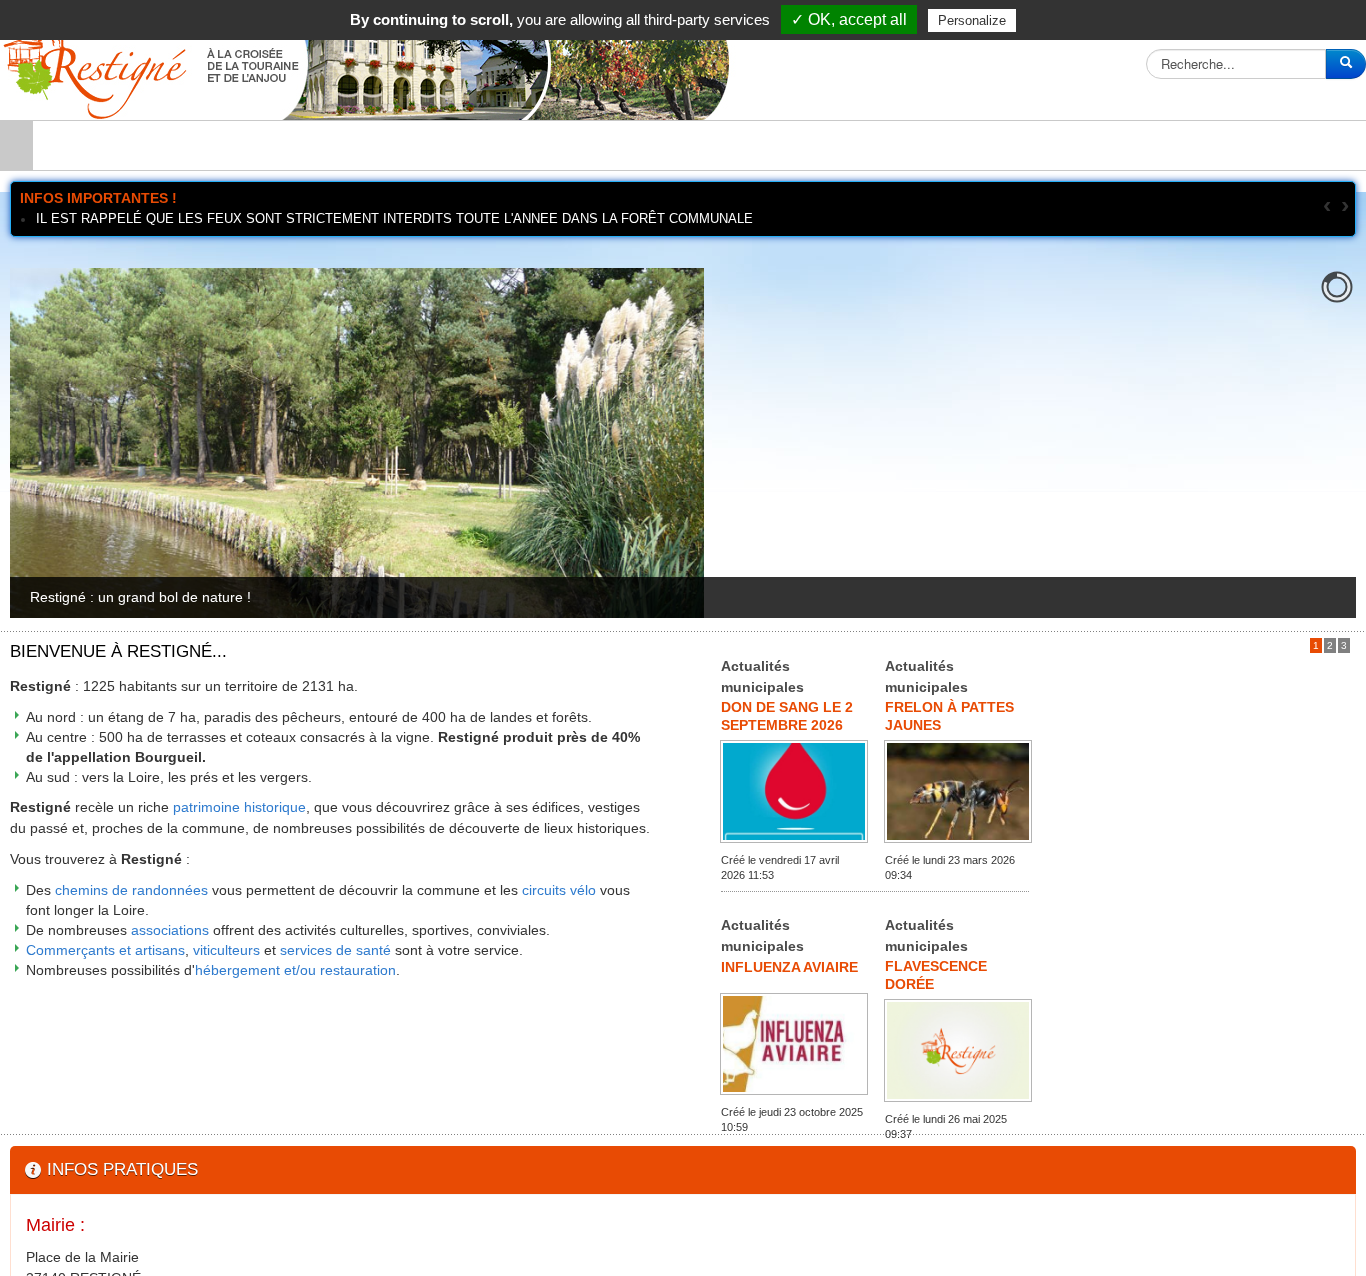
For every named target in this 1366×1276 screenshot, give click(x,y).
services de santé (335, 950)
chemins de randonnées (131, 890)
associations (170, 930)
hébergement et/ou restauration (295, 970)
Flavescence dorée (936, 973)
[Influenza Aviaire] (794, 1043)
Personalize (972, 20)
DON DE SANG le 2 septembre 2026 (787, 714)
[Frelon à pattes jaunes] (958, 790)
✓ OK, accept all (849, 19)
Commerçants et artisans (105, 950)
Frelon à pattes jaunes (949, 714)
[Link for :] (686, 443)
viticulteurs (226, 950)
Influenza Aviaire (789, 967)
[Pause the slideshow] (1295, 443)
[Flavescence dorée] (958, 1049)
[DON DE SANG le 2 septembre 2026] (794, 790)
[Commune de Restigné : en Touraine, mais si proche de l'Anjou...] (370, 62)
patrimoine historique (239, 807)
